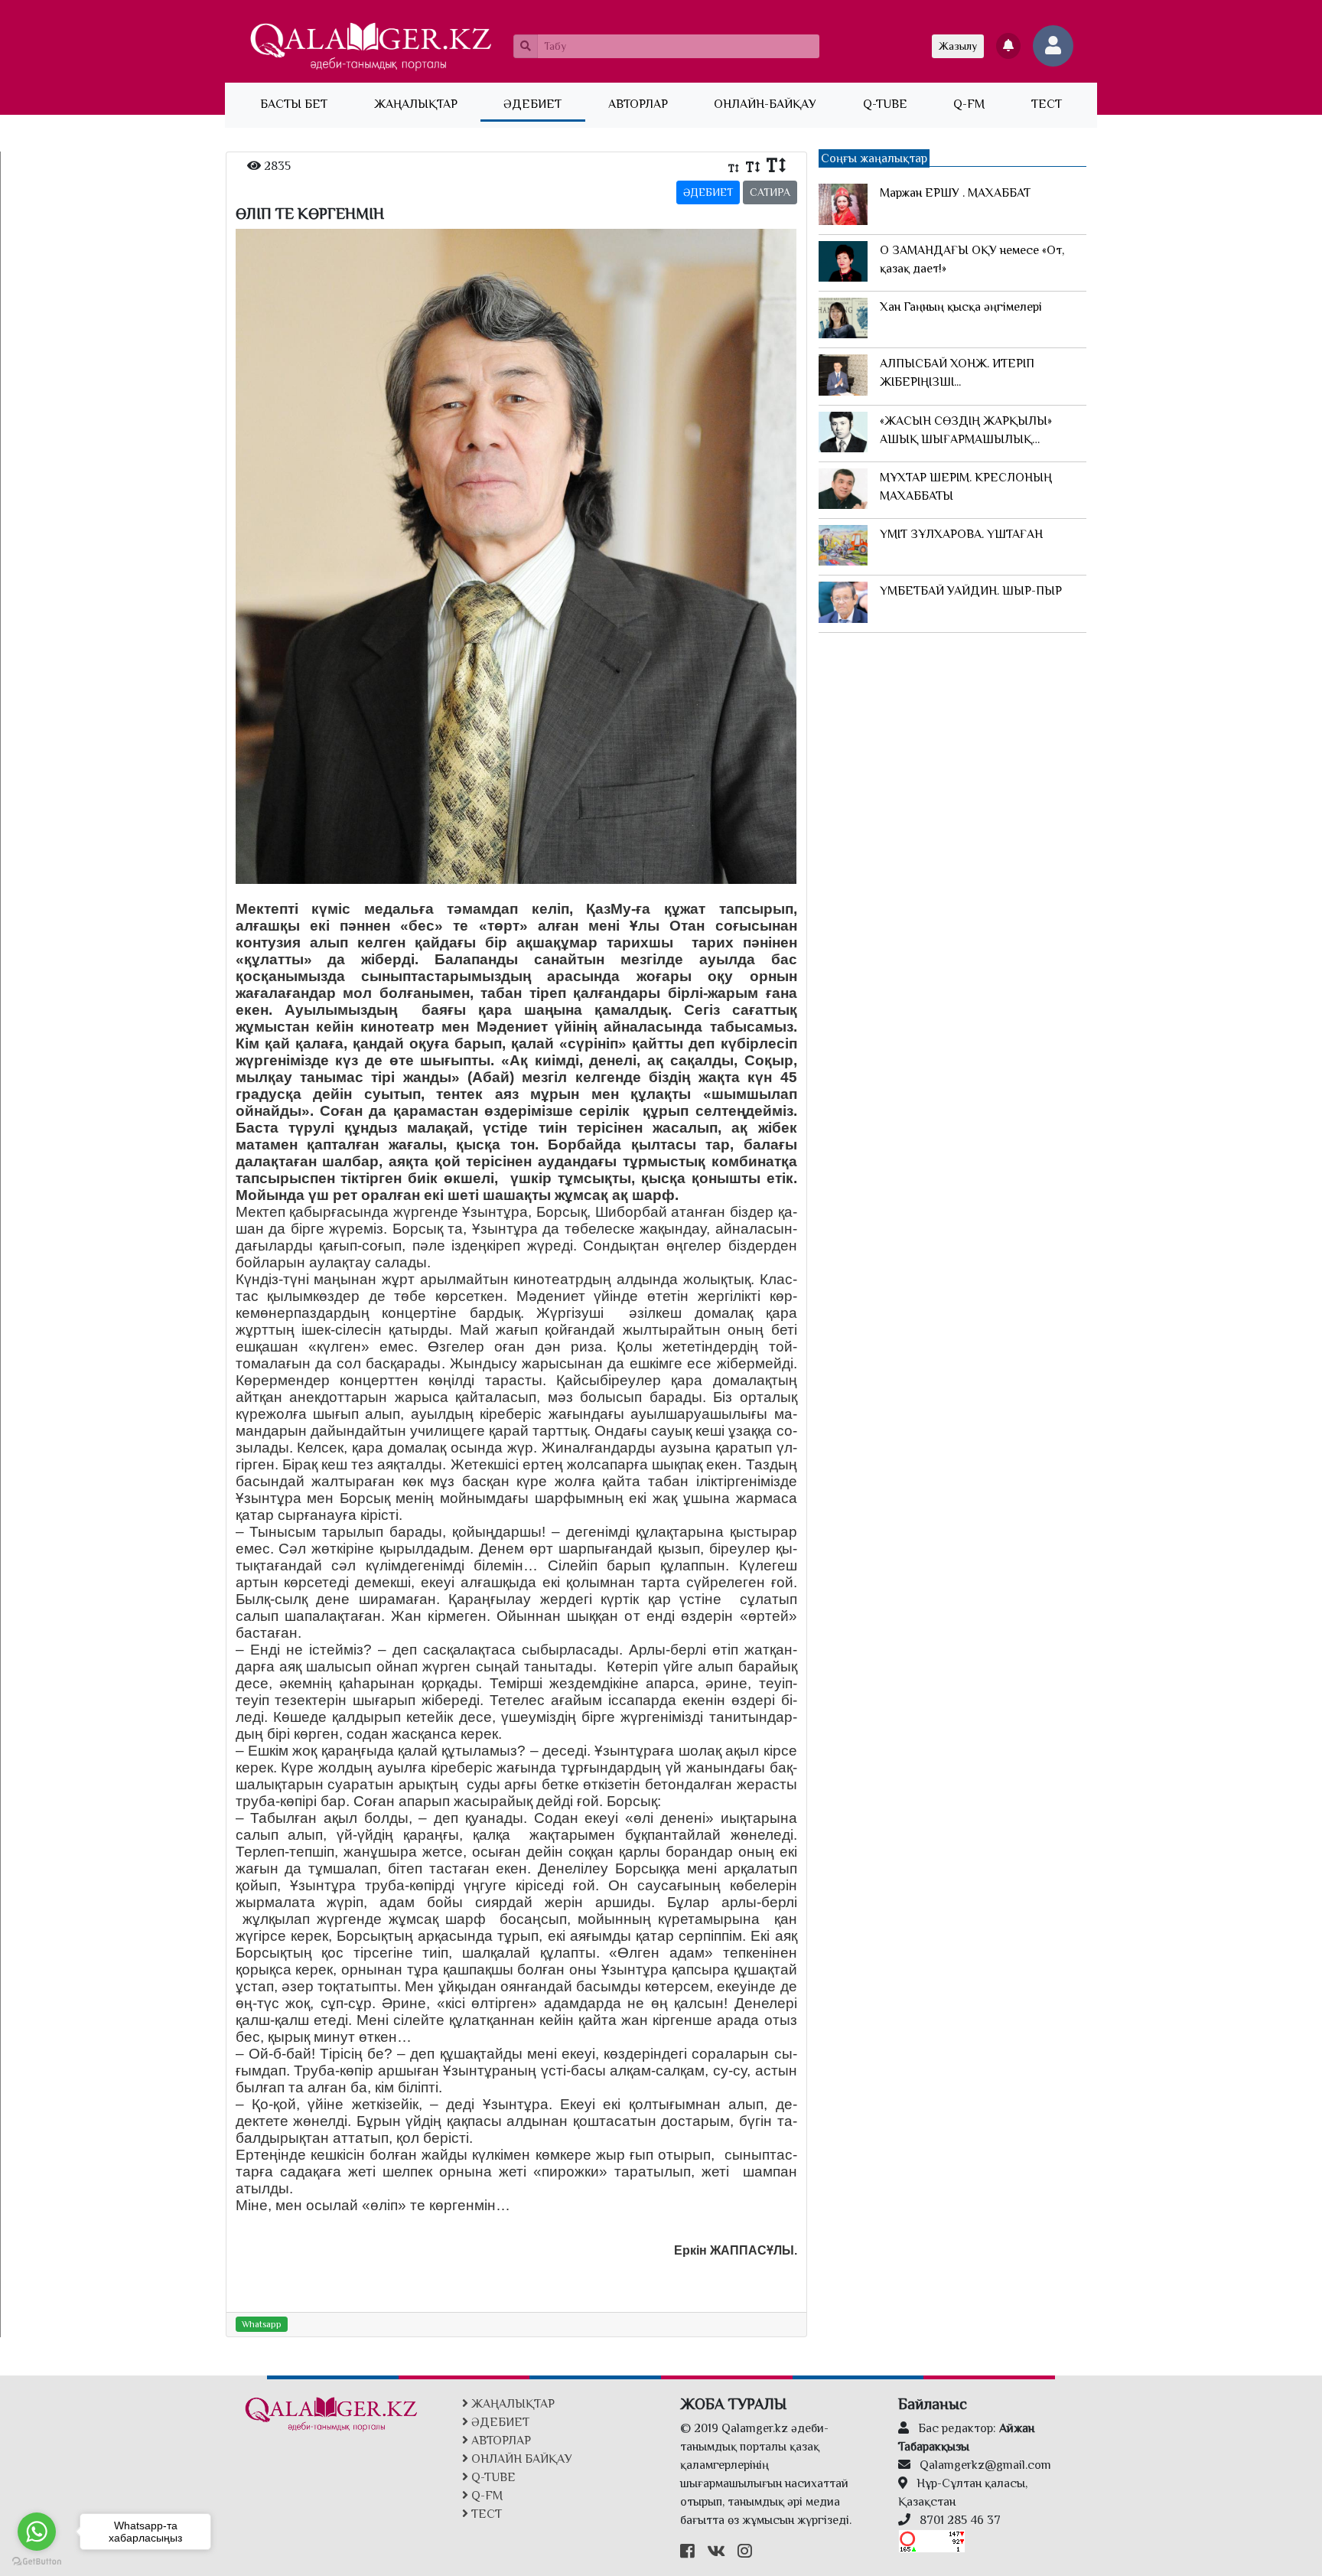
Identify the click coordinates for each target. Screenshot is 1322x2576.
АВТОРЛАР (638, 104)
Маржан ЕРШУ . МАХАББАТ (955, 193)
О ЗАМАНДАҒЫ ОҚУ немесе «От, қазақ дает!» (972, 259)
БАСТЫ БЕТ (305, 104)
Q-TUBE (885, 104)
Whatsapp (262, 2324)
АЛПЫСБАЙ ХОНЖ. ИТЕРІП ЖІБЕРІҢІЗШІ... (957, 373)
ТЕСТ (1047, 104)
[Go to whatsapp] (37, 2532)
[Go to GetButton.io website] (37, 2561)
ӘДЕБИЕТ (532, 104)
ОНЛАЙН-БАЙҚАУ (765, 104)
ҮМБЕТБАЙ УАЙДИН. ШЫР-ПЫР (971, 591)
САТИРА (770, 192)
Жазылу (958, 46)
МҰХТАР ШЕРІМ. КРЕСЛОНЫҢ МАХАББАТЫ (966, 487)
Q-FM (969, 104)
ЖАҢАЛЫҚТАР (416, 104)
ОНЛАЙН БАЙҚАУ (520, 2459)
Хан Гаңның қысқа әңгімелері (961, 307)
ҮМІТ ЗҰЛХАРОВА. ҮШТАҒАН (961, 534)
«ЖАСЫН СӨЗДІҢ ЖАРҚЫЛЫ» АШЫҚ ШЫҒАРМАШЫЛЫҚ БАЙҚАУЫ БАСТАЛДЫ (966, 431)
